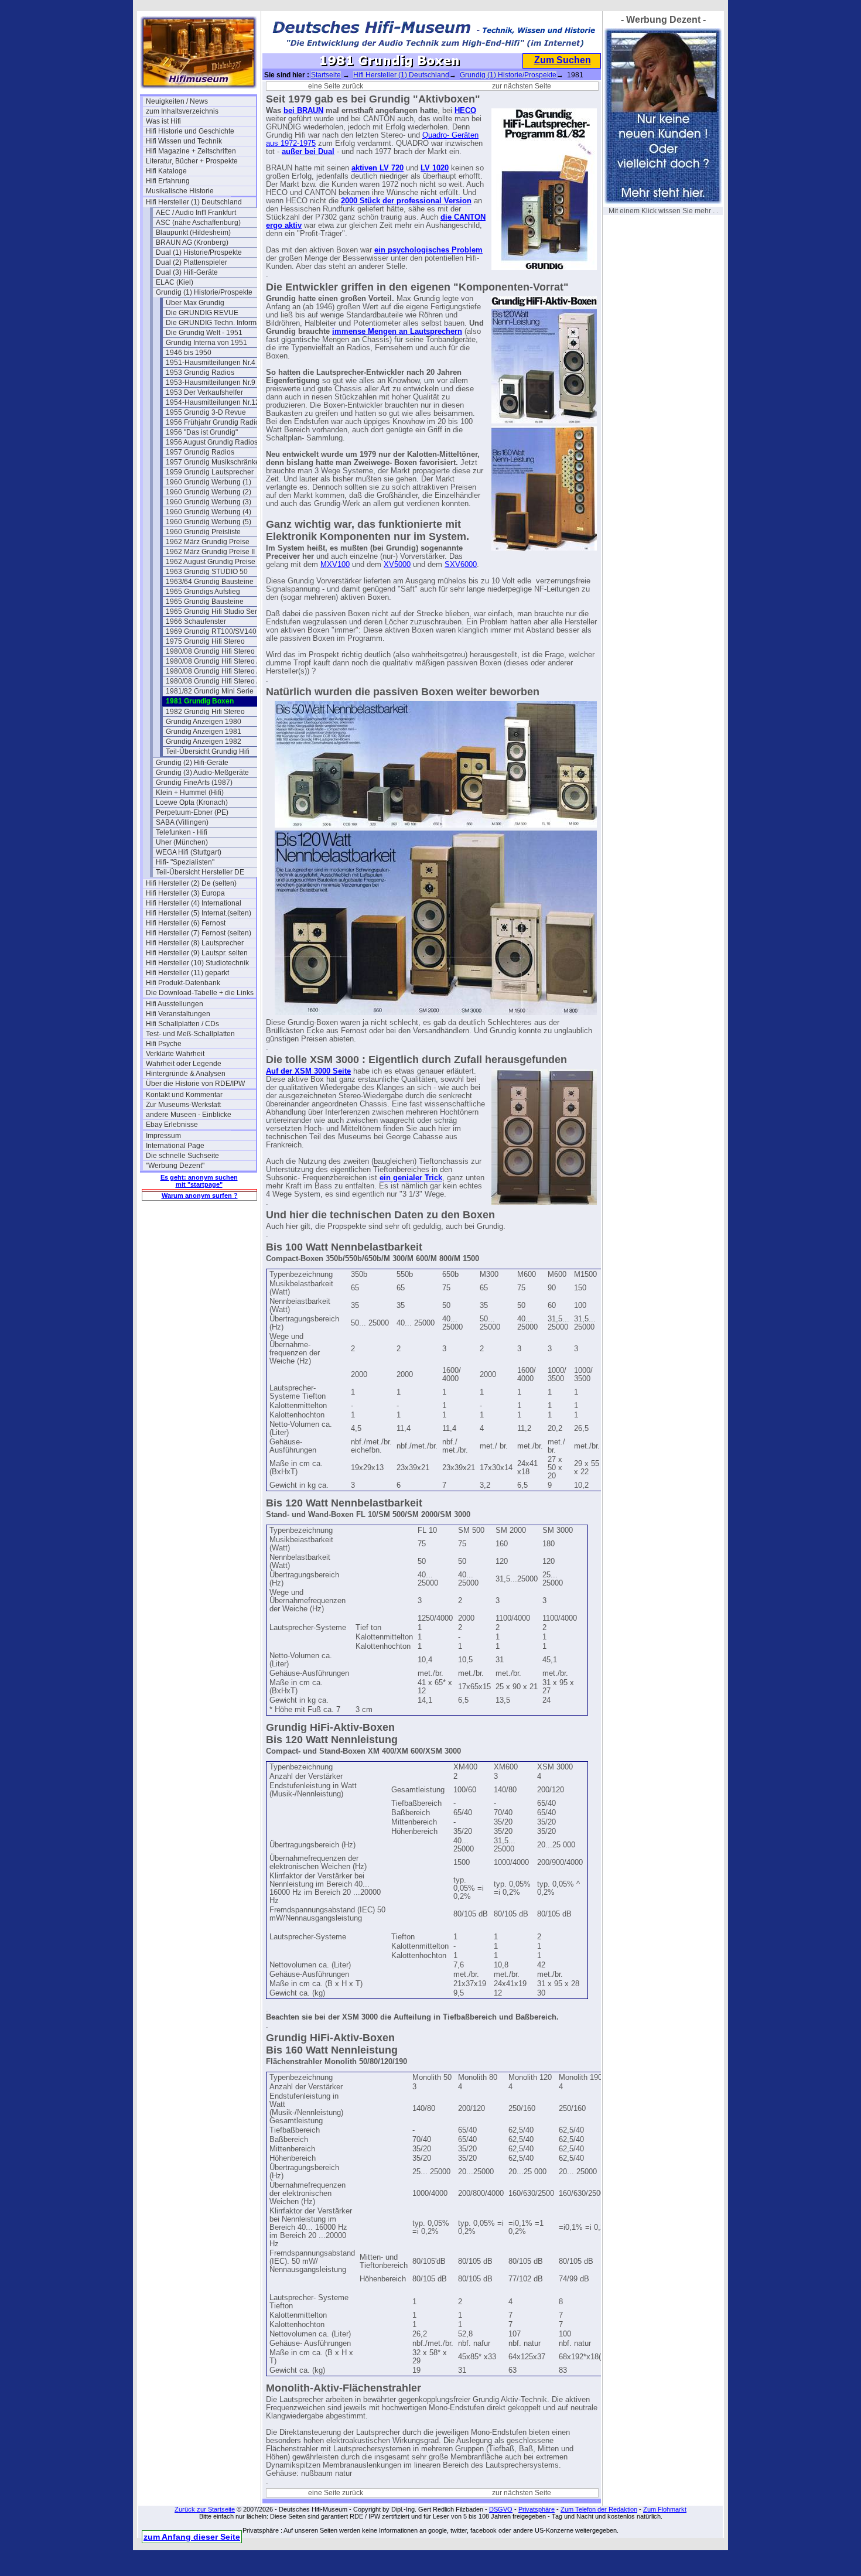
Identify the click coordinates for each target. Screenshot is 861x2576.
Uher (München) (182, 842)
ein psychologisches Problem (428, 250)
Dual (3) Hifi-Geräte (187, 272)
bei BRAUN (303, 111)
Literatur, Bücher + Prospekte (192, 161)
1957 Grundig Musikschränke (213, 462)
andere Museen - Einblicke (189, 1115)
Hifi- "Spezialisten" (185, 862)
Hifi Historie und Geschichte (190, 131)
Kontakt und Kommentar (184, 1095)
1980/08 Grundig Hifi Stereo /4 (214, 681)
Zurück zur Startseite (205, 2509)
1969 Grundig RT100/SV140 (211, 631)
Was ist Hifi (163, 121)
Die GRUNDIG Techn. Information (219, 323)
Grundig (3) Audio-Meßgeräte (202, 773)
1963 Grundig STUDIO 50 (207, 572)
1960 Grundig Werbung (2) (209, 492)
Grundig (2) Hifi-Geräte (192, 763)
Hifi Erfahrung (168, 181)
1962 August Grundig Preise (211, 562)
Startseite (326, 75)
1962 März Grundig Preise (208, 542)
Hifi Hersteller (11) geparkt (187, 973)
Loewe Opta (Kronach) (192, 802)
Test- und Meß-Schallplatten (190, 1034)
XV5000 (397, 565)
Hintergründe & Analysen (186, 1074)
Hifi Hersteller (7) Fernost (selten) (199, 933)
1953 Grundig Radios (200, 373)
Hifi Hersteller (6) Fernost (186, 923)
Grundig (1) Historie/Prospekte (204, 292)
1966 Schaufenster (196, 621)
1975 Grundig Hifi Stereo (205, 641)
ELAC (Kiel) (175, 282)
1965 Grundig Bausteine (205, 602)
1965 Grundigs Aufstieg (203, 592)
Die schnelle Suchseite (182, 1156)
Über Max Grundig (195, 303)
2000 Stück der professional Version (406, 201)
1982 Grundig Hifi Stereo (205, 712)
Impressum (163, 1136)
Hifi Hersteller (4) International (194, 903)
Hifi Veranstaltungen (178, 1014)
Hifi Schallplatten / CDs (182, 1024)
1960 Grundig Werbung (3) (209, 502)
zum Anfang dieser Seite (192, 2537)
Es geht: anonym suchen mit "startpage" (199, 1181)
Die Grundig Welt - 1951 (204, 333)
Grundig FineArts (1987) (194, 783)
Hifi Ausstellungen (175, 1004)
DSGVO (501, 2509)
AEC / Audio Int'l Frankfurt (196, 213)
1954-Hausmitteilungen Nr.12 (213, 402)
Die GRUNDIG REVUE (202, 313)
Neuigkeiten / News (177, 101)
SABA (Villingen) (182, 822)
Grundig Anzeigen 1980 (204, 722)
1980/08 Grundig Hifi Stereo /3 (214, 671)
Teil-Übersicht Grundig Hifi (208, 751)
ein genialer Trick (411, 1178)
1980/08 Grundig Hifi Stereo (210, 651)
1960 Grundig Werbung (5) (209, 522)
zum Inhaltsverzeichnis (182, 111)
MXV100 (335, 565)
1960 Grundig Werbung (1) (209, 482)
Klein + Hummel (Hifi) (190, 792)
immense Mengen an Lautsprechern (397, 332)
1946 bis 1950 (189, 353)
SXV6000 (461, 565)
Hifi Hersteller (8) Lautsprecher (195, 943)
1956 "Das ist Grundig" (202, 432)
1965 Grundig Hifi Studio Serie (214, 611)
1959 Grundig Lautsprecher (210, 472)
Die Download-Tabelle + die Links (200, 993)
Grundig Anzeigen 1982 (204, 742)
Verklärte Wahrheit (175, 1054)
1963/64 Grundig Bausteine (210, 582)
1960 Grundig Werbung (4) (209, 512)
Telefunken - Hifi (182, 832)
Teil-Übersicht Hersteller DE (200, 872)
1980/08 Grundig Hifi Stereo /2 (214, 661)
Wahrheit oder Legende (184, 1064)
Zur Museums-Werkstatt (183, 1105)
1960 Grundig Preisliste (203, 532)
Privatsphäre (537, 2509)
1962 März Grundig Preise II (210, 552)
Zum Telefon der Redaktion (599, 2509)
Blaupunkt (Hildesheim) (193, 233)
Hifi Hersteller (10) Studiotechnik (197, 963)
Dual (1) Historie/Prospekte (199, 252)
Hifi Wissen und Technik (184, 141)
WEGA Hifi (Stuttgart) (189, 852)
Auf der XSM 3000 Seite (308, 1071)
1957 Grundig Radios (200, 452)
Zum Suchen (563, 60)
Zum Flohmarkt (665, 2509)
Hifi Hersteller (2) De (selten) (191, 883)
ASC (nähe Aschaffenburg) (198, 223)
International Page (175, 1146)
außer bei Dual (308, 152)
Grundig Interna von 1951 (206, 343)
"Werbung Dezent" (175, 1166)
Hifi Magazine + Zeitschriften (191, 151)
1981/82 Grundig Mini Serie (210, 691)
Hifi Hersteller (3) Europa (185, 893)
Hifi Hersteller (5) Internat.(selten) (199, 913)
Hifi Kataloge (166, 171)
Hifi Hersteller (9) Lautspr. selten (197, 953)
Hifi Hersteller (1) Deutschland (194, 202)
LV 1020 (435, 168)
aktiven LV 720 (377, 168)
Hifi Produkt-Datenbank (183, 983)
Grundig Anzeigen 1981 (204, 732)
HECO (465, 111)
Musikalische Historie (180, 191)
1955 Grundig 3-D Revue (206, 412)
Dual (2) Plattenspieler (192, 262)
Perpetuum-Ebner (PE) (192, 812)
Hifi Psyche (164, 1044)
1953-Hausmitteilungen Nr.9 (211, 382)
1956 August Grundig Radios (212, 442)
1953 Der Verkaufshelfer (204, 392)
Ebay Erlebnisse (172, 1125)
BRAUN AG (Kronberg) (192, 242)
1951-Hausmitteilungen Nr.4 (211, 363)
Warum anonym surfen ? (200, 1195)
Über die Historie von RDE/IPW (195, 1084)
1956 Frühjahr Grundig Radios (214, 422)
